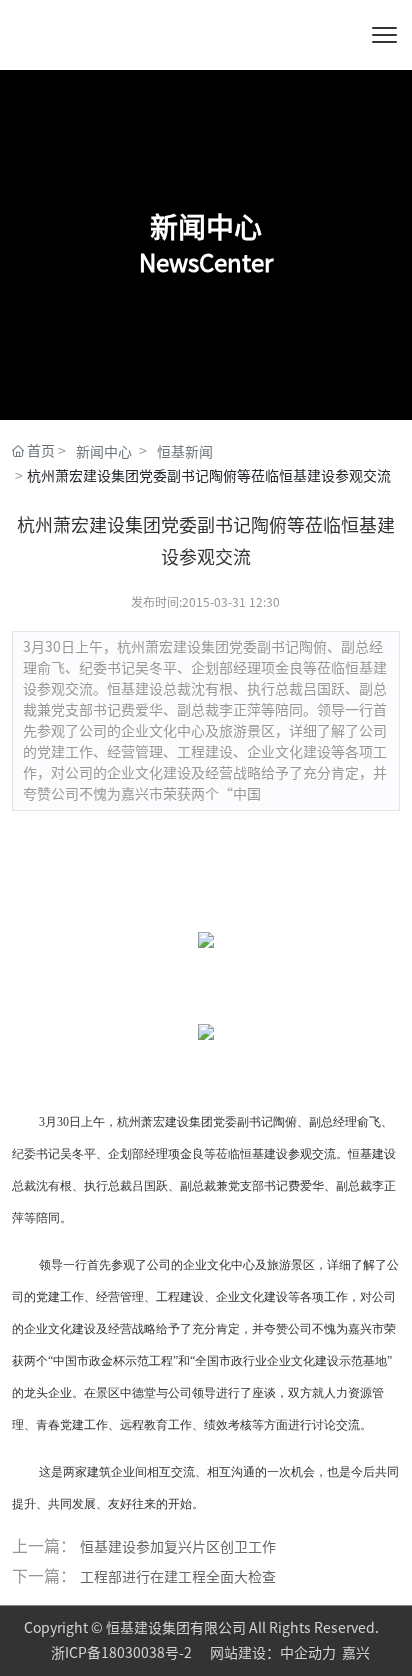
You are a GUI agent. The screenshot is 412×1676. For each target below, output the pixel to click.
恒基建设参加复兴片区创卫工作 (178, 1547)
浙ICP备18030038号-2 (123, 1653)
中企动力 (308, 1653)
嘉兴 (356, 1653)
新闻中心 (104, 452)
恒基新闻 (185, 452)
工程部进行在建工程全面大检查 (178, 1577)
